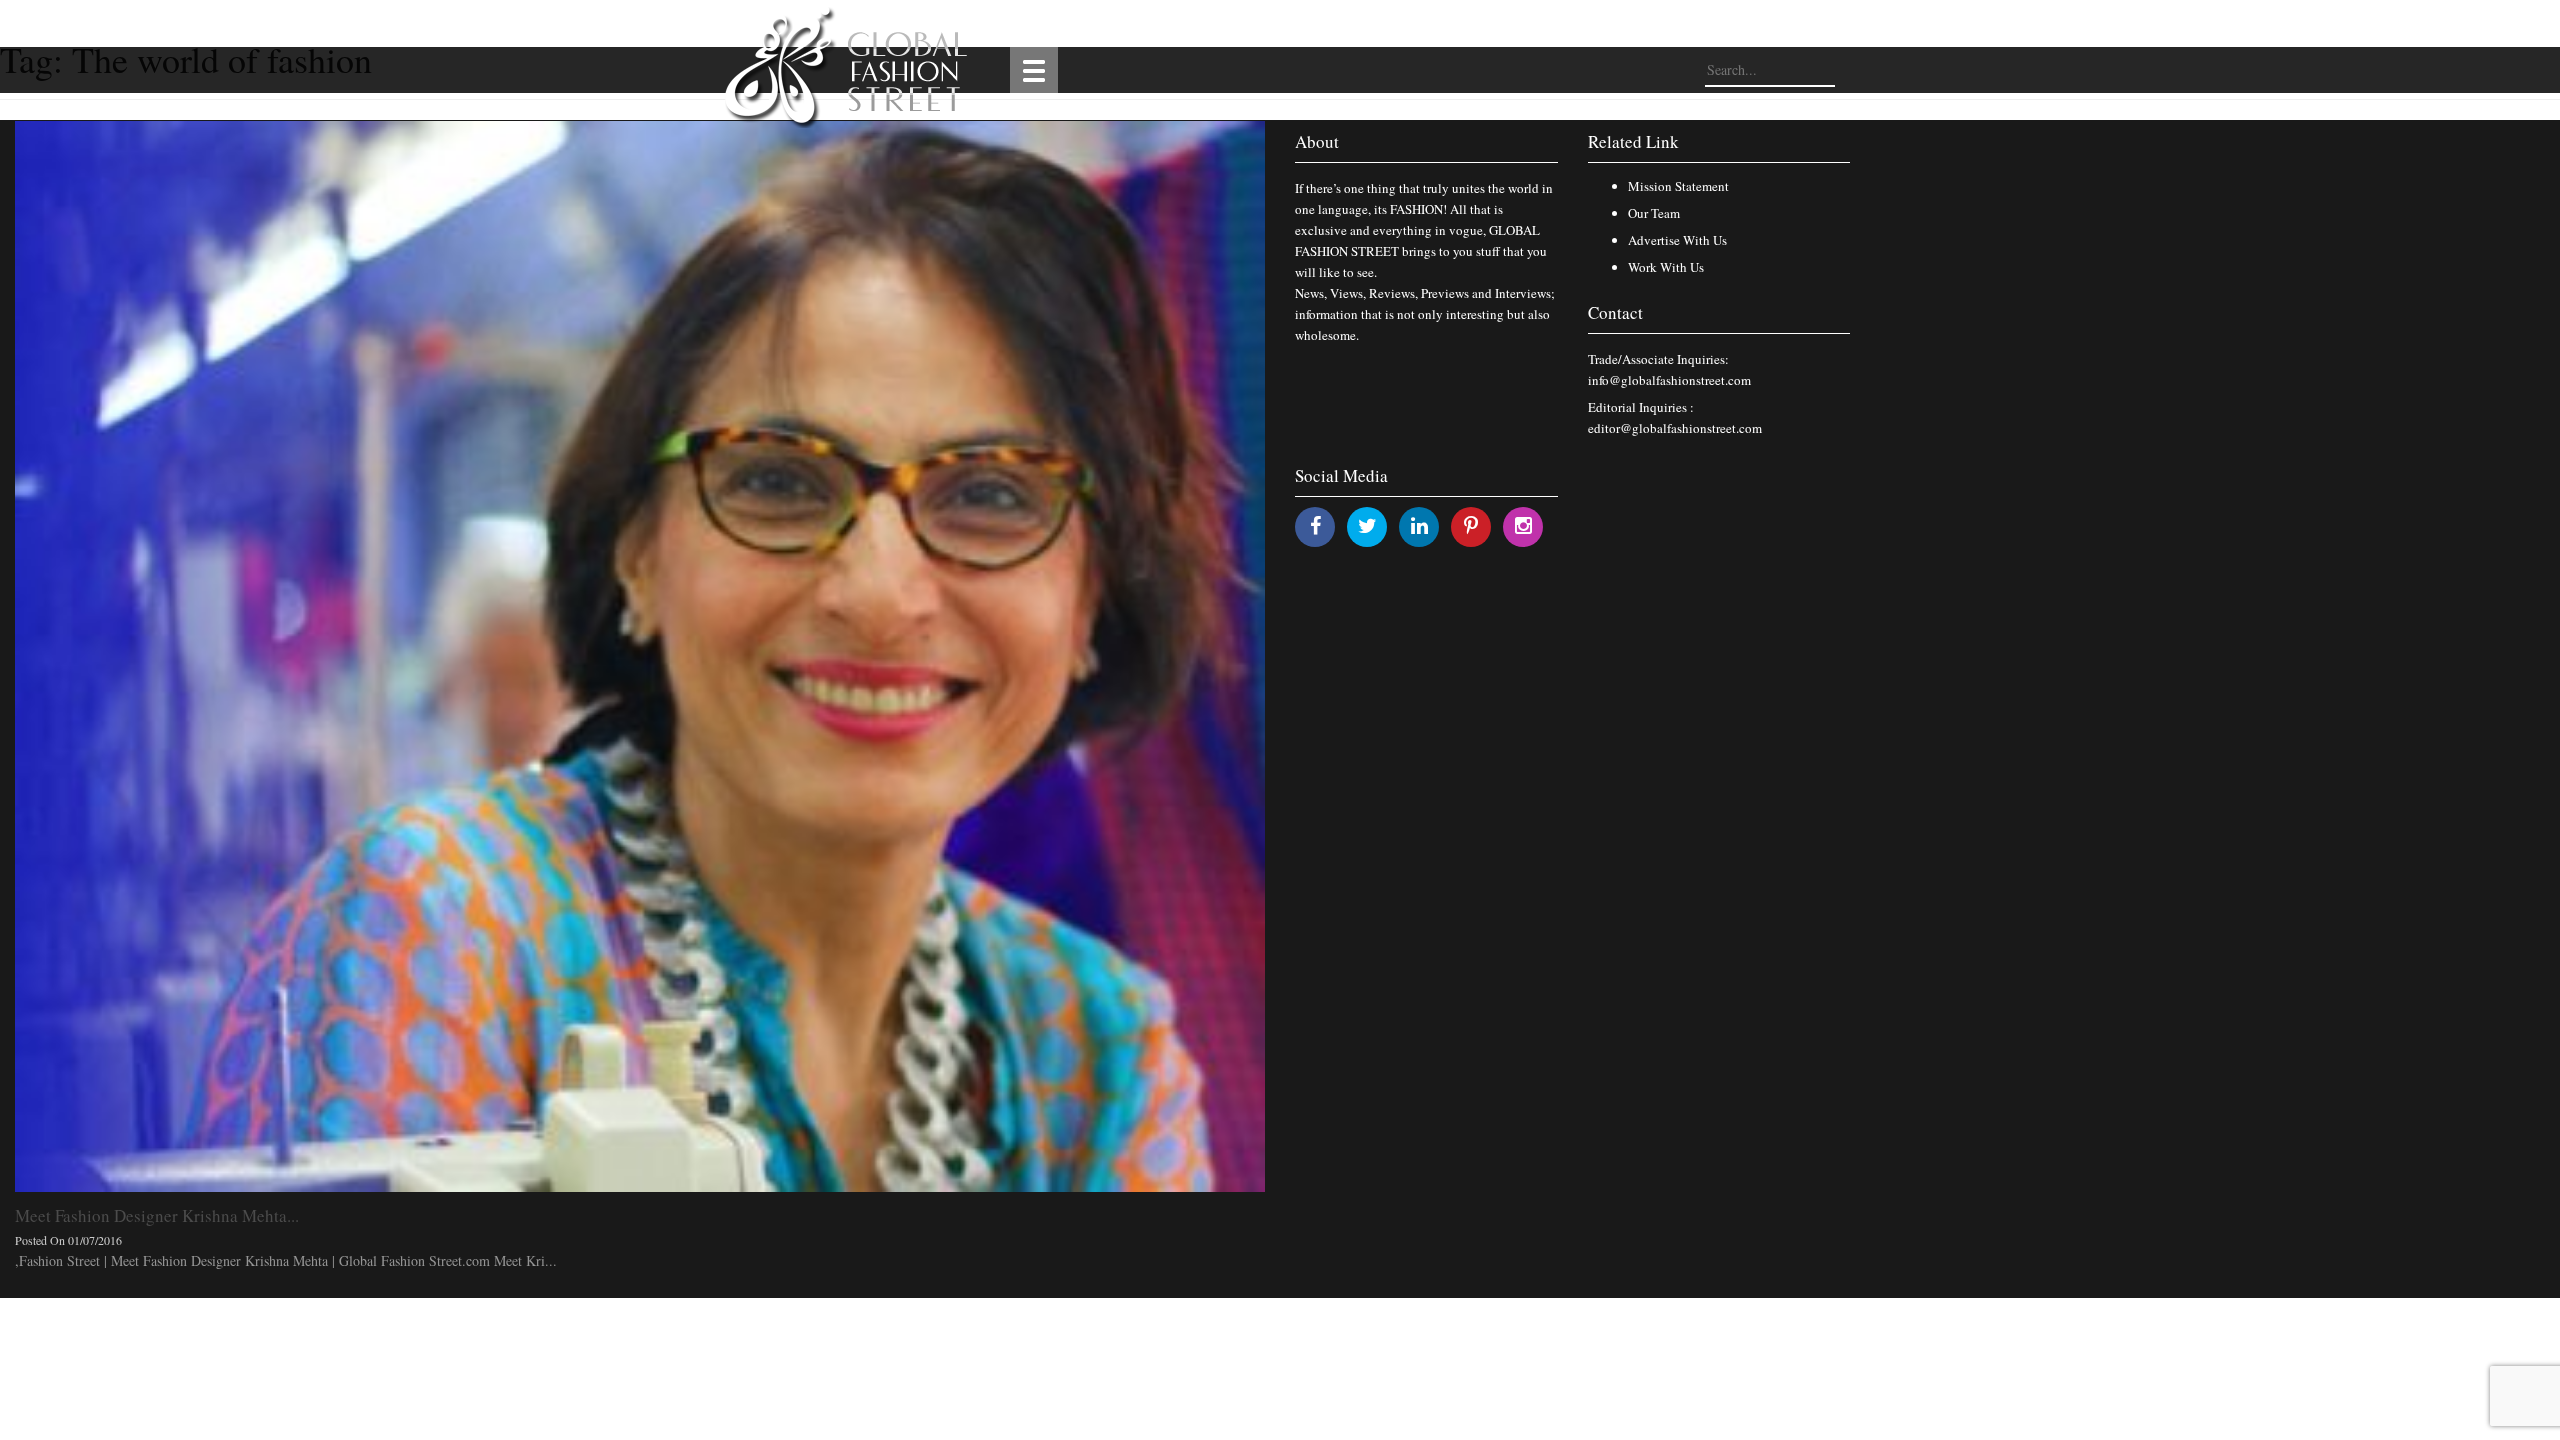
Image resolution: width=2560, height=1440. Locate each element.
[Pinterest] (1471, 525)
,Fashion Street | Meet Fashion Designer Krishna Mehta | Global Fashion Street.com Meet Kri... (286, 1260)
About (1317, 141)
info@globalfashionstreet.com (1669, 380)
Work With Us (1666, 267)
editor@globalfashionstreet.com (1675, 428)
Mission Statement (1678, 186)
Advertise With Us (1677, 240)
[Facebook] (1315, 525)
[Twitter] (1367, 525)
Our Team (1654, 213)
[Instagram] (1523, 525)
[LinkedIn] (1419, 525)
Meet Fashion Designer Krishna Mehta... (157, 1215)
